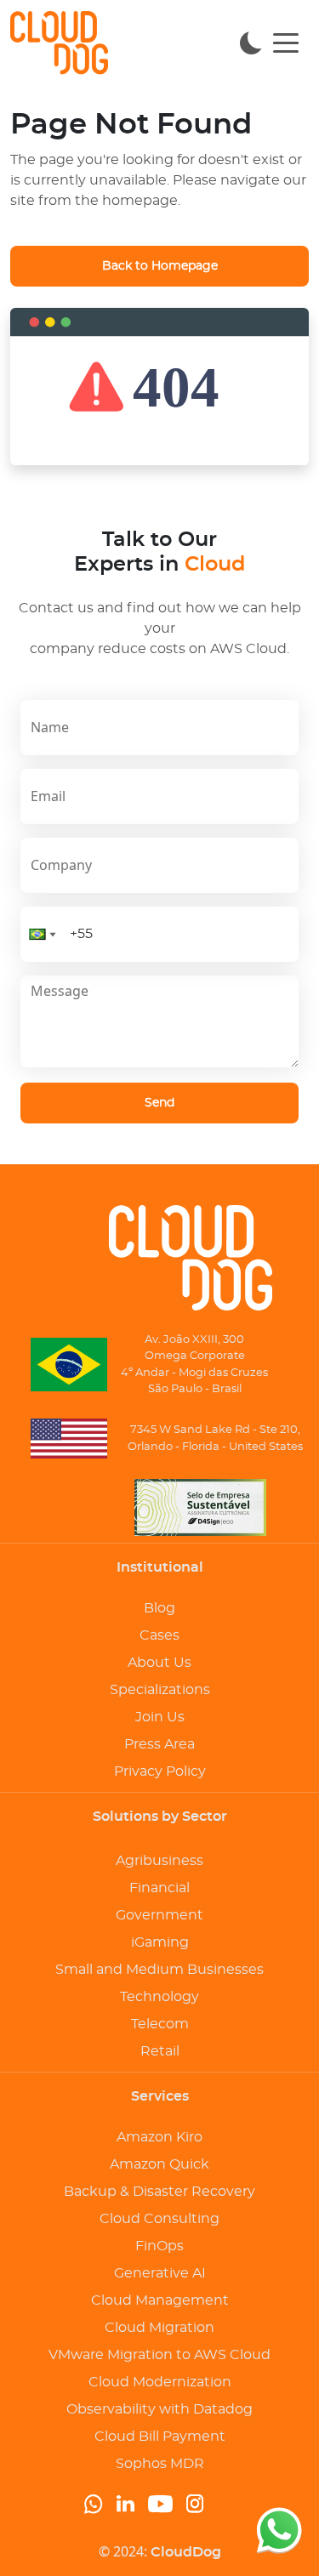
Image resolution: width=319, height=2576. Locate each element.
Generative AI (160, 2273)
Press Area (159, 1744)
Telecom (160, 2024)
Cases (159, 1635)
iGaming (160, 1942)
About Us (159, 1663)
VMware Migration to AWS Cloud (159, 2355)
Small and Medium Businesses (159, 1970)
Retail (160, 2051)
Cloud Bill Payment (160, 2437)
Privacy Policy (160, 1771)
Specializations (160, 1690)
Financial (159, 1888)
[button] (43, 934)
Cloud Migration (159, 2328)
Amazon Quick (159, 2164)
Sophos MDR (160, 2464)
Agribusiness (159, 1861)
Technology (159, 1997)
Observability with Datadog (159, 2409)
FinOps (159, 2246)
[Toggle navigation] (286, 42)
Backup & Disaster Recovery (159, 2192)
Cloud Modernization (160, 2382)
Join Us (160, 1717)
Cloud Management (160, 2300)
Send (159, 1103)
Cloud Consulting (159, 2219)
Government (159, 1915)
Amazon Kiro (159, 2137)
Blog (159, 1608)
